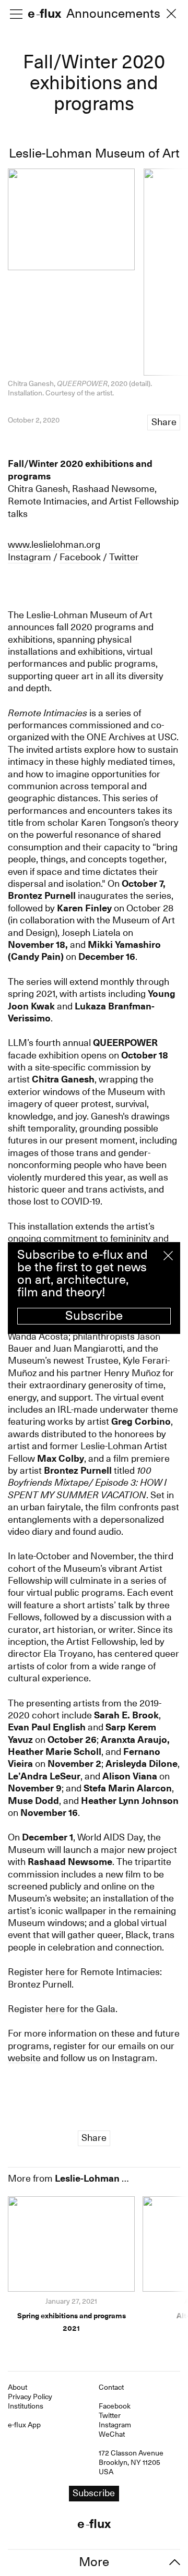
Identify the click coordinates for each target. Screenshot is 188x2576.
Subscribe (94, 1316)
